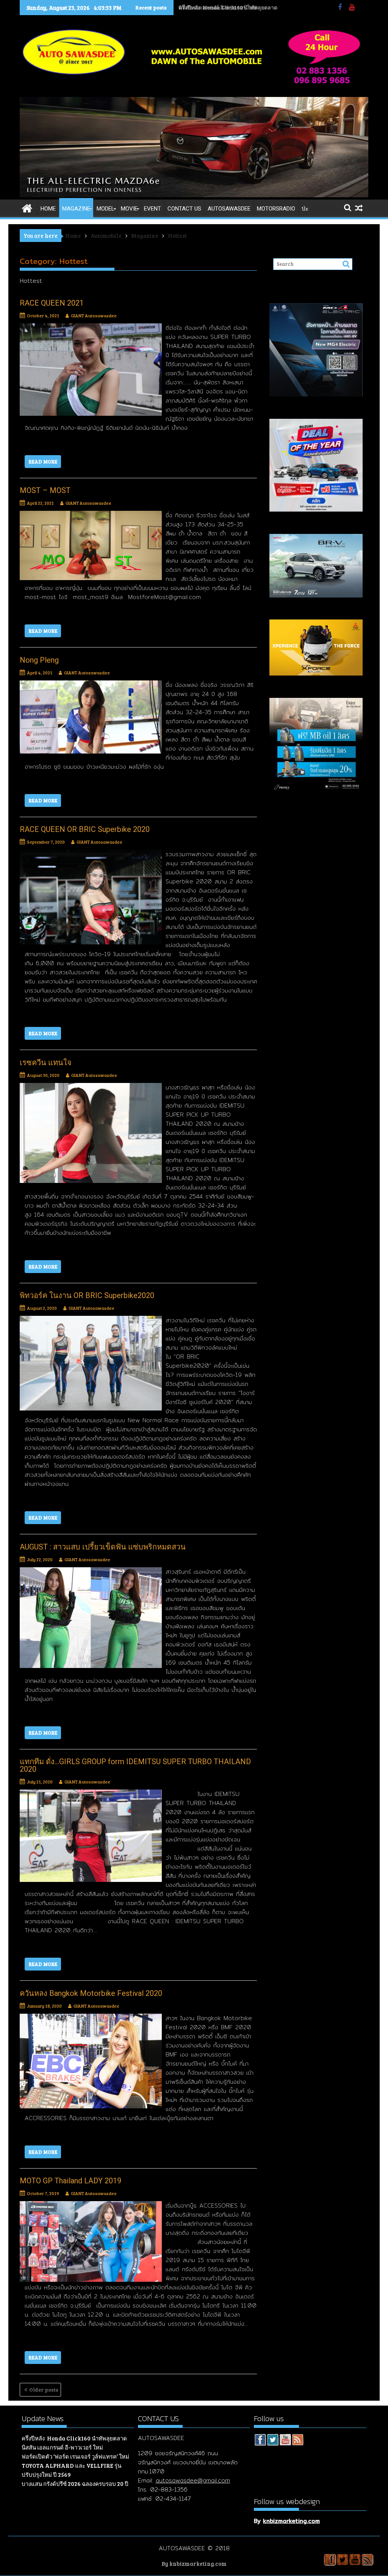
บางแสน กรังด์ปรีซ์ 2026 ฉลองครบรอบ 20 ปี (75, 2484)
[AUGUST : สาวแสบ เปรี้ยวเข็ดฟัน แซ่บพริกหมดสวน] (91, 1572)
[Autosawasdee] (194, 195)
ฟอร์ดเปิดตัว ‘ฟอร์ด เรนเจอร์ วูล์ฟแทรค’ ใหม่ (75, 2456)
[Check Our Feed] (298, 2441)
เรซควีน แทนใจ (46, 1063)
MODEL (106, 209)
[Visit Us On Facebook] (260, 2441)
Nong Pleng (39, 660)
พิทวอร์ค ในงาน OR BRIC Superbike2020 (87, 1295)
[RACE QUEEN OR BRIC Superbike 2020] (91, 854)
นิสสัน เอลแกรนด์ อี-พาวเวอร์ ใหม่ (217, 7)
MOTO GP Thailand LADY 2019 (70, 2181)
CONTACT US (184, 209)
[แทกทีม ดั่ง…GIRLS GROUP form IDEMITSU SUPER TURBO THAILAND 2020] (91, 1794)
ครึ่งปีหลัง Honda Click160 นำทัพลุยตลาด (74, 2438)
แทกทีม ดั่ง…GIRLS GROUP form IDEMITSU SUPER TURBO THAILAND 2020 (135, 1765)
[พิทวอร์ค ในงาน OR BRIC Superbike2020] (91, 1320)
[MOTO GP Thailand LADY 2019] (91, 2206)
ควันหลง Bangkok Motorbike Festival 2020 (91, 1993)
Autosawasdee (229, 209)
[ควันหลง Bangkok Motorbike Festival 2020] (91, 2018)
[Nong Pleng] (91, 685)
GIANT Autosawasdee (94, 315)
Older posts (44, 2390)
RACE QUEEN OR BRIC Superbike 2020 (85, 829)
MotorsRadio (276, 209)
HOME (48, 209)
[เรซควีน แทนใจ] (91, 1088)
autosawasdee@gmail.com (193, 2480)
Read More (43, 462)
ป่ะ (305, 209)
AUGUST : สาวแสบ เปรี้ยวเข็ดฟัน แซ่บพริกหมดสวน (103, 1547)
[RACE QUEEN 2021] (91, 328)
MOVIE (129, 209)
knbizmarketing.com (291, 2521)
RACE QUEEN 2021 (52, 303)
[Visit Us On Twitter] (273, 2441)
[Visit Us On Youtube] (285, 2441)
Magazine (76, 209)
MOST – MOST (45, 490)
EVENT (153, 209)
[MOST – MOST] (91, 515)
